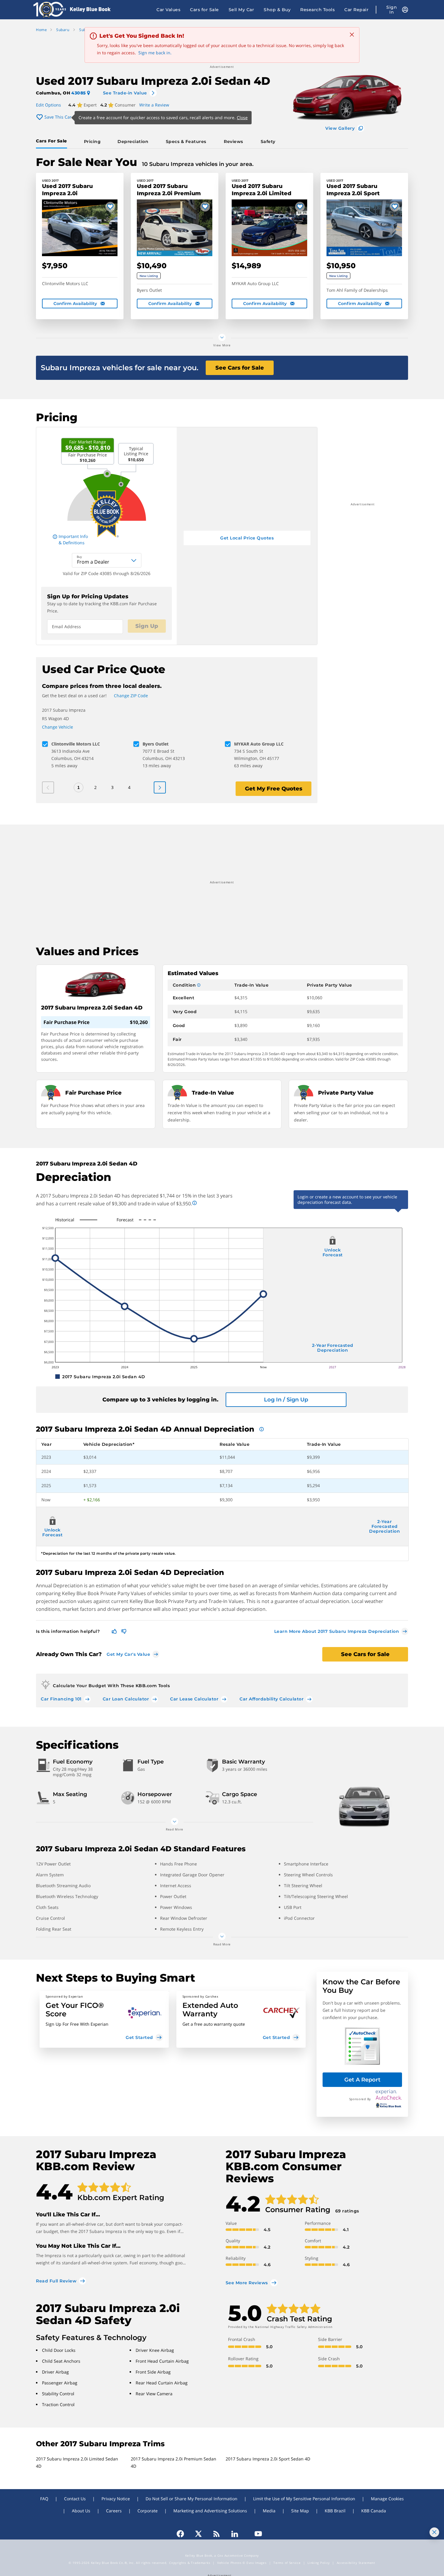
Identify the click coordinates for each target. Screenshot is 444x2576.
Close (242, 118)
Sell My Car (241, 10)
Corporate (148, 2511)
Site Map (300, 2511)
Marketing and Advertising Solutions (210, 2511)
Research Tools (317, 10)
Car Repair (356, 10)
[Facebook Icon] (183, 2534)
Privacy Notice (116, 2499)
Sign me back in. (155, 53)
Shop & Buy (277, 10)
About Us (81, 2511)
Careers (114, 2511)
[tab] (53, 142)
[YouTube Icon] (256, 2534)
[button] (104, 2019)
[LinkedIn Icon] (235, 2534)
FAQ (44, 2499)
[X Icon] (198, 2534)
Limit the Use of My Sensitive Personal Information (304, 2499)
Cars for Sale (204, 10)
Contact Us (75, 2499)
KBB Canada (374, 2511)
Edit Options (48, 105)
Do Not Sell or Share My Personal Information (191, 2499)
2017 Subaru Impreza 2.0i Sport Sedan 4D (268, 2459)
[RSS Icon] (217, 2534)
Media (269, 2511)
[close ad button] (434, 2532)
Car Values (168, 10)
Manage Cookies (387, 2499)
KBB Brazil (335, 2511)
